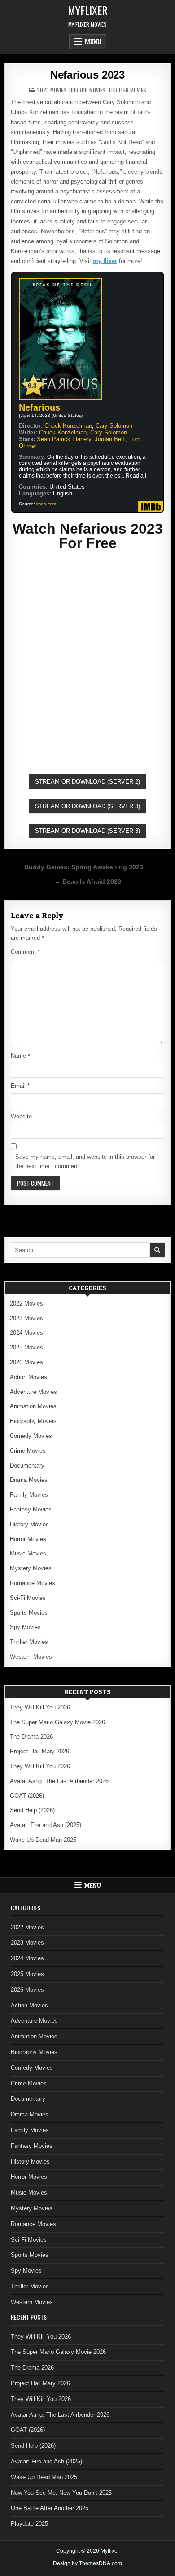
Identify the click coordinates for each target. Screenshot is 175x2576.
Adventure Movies (33, 1392)
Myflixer (88, 10)
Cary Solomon (114, 426)
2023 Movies (52, 90)
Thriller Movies (127, 90)
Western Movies (31, 1657)
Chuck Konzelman (68, 426)
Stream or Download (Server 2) (87, 782)
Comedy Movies (31, 1436)
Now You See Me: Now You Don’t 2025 (61, 2493)
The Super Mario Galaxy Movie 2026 (57, 1722)
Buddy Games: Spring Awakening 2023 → (88, 867)
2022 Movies (26, 1303)
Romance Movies (33, 1583)
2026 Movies (26, 1362)
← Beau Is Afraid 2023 (88, 882)
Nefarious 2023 (87, 75)
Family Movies (29, 1495)
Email (20, 1086)
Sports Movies (29, 1613)
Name (20, 1056)
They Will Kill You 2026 (40, 1707)
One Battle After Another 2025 (50, 2508)
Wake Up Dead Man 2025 (43, 1840)
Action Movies (28, 1377)
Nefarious (39, 407)
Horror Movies (87, 90)
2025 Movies (26, 1347)
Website (21, 1116)
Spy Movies (25, 1627)
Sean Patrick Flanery (64, 439)
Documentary (27, 1465)
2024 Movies (26, 1333)
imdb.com (46, 504)
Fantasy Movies (31, 1509)
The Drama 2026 (31, 1737)
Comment (25, 952)
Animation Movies (33, 1406)
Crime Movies (28, 1451)
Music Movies (28, 1553)
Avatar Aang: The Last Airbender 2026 (59, 1781)
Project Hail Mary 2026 (39, 1751)
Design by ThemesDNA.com (87, 2563)
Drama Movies (29, 1480)
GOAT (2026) (27, 1796)
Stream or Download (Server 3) (87, 806)
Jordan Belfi (110, 439)
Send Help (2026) (32, 1810)
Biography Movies (33, 1421)
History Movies (29, 1524)
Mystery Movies (31, 1568)
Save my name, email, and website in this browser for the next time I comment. (85, 1161)
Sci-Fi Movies (28, 1598)
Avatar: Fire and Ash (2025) (46, 1825)
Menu (93, 42)
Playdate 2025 (29, 2524)
